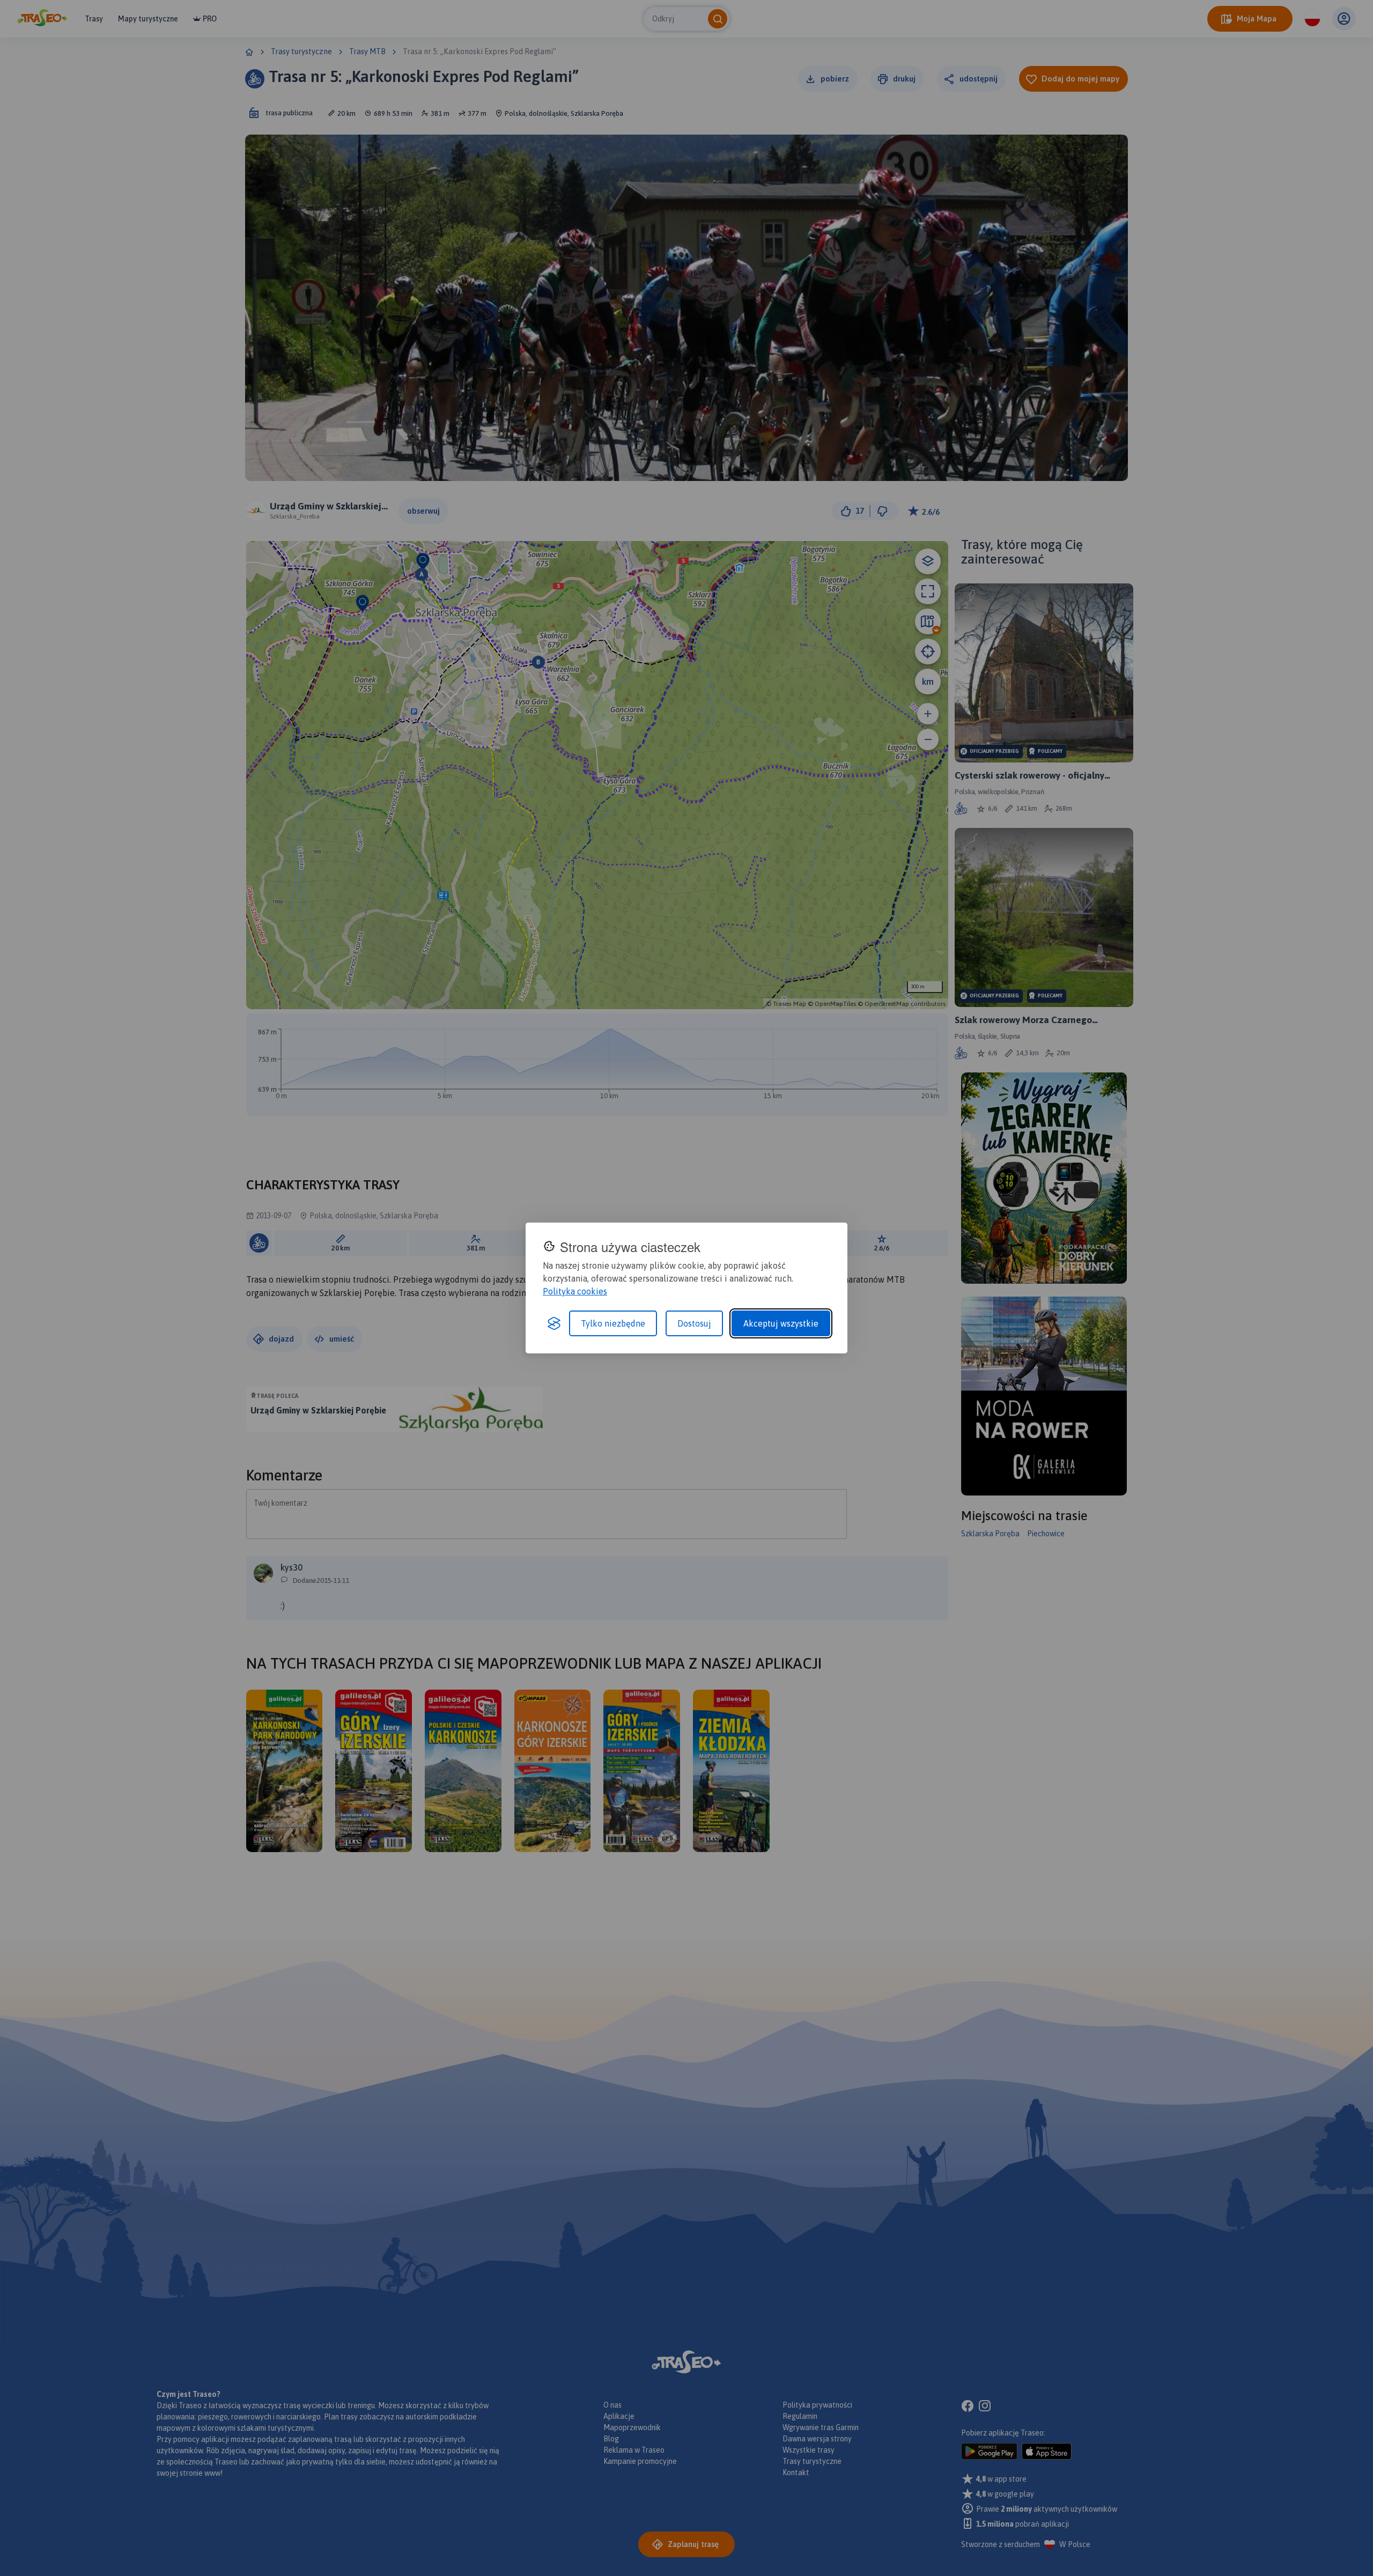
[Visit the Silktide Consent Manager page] (554, 1323)
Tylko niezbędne (613, 1323)
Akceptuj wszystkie (781, 1323)
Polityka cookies (575, 1291)
